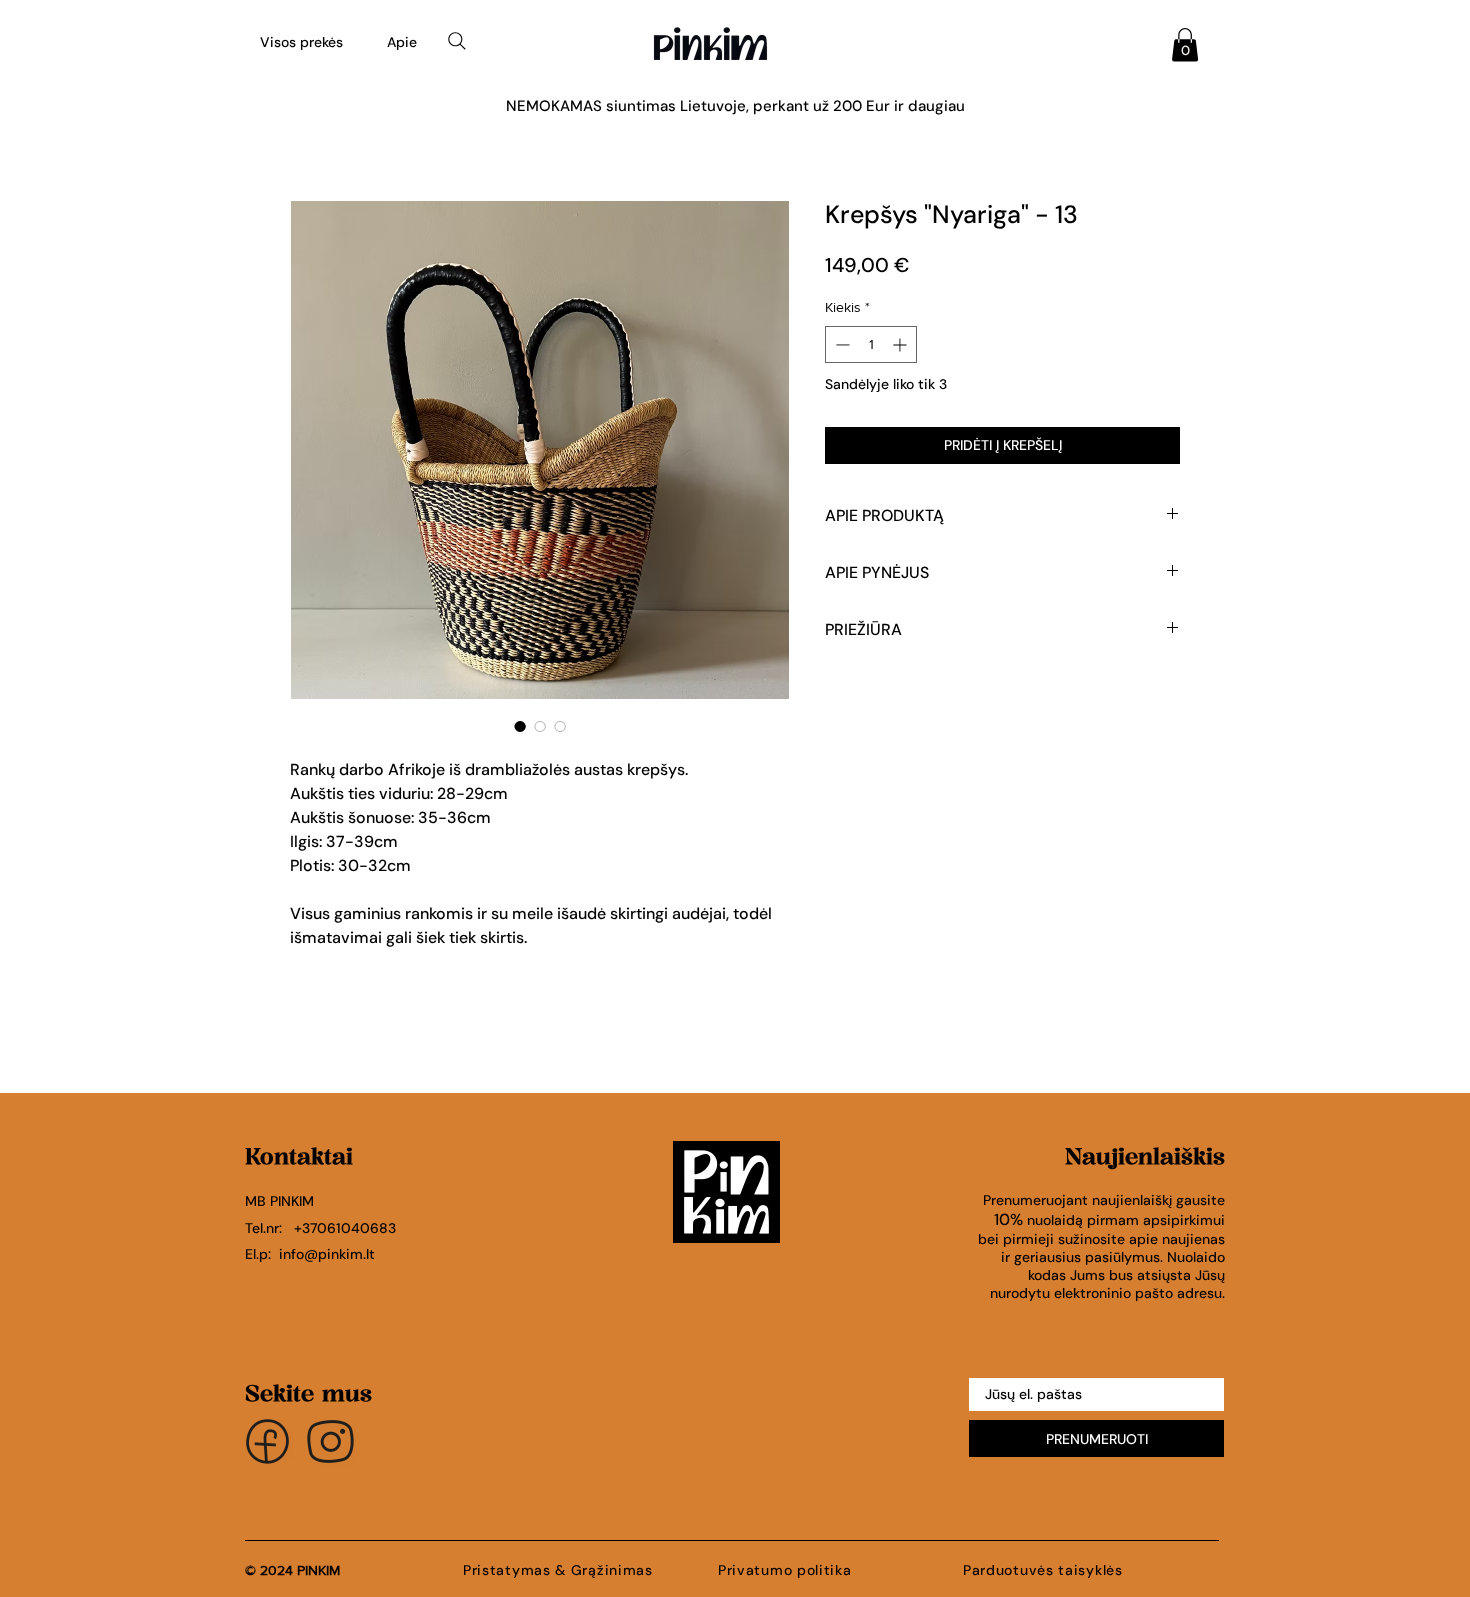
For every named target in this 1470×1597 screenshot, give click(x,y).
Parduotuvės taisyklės (1043, 1570)
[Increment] (901, 344)
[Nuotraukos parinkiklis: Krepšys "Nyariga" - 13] (520, 726)
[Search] (457, 41)
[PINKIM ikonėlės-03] (330, 1441)
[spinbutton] (871, 344)
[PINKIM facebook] (267, 1441)
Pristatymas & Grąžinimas (558, 1570)
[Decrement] (840, 344)
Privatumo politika (787, 1570)
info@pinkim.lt (327, 1254)
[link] (1185, 44)
